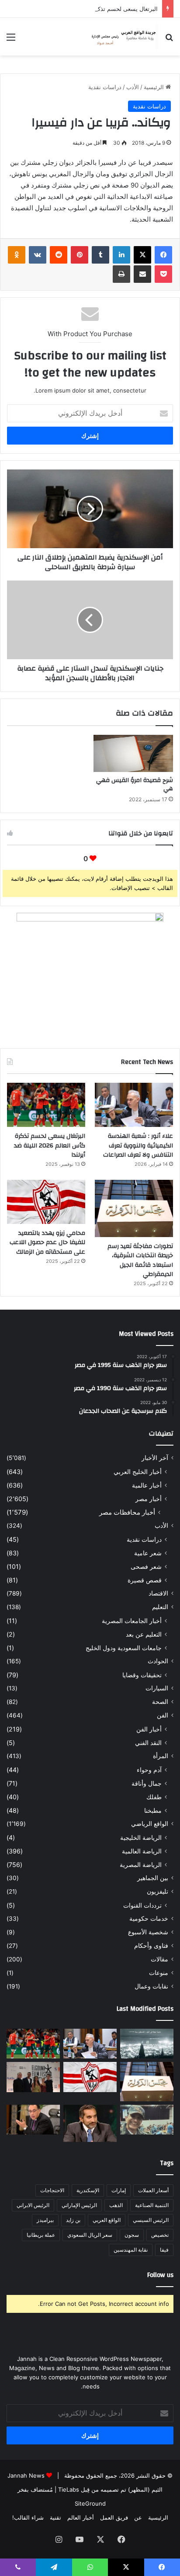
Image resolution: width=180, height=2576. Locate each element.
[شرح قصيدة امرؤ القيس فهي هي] (133, 754)
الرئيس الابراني (33, 2205)
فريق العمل (114, 2517)
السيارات (157, 1688)
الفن (163, 1715)
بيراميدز (45, 2220)
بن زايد (73, 2220)
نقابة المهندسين (131, 2250)
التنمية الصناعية (152, 2205)
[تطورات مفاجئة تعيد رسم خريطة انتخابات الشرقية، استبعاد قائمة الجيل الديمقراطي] (134, 1208)
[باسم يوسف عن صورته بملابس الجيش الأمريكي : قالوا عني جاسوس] (147, 2120)
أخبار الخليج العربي (138, 1472)
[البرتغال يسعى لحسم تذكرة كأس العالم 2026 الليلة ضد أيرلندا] (46, 1105)
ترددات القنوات (142, 1905)
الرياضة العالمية (142, 1851)
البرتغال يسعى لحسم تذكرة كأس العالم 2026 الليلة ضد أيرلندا (83, 9)
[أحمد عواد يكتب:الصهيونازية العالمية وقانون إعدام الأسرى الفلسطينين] (147, 2044)
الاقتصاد (158, 1593)
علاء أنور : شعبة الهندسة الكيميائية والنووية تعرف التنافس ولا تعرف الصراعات (138, 1145)
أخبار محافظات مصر (127, 1512)
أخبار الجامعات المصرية (132, 1621)
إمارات (119, 2190)
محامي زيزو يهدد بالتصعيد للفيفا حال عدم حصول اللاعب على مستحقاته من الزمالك (47, 1243)
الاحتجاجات (52, 2190)
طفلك (154, 1797)
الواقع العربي (107, 2220)
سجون (132, 2235)
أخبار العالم (81, 2517)
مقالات (159, 1959)
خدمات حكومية (149, 1919)
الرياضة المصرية (141, 1865)
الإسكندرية (88, 2190)
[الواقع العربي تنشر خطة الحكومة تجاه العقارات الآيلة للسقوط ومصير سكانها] (33, 2120)
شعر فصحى (146, 1566)
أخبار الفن (149, 1729)
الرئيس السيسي (151, 2220)
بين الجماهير (153, 1878)
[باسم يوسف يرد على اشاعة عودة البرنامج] (90, 2123)
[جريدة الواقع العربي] (123, 37)
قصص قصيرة (145, 1580)
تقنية (55, 2517)
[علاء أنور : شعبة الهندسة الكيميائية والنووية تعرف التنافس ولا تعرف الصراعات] (134, 1105)
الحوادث (158, 1661)
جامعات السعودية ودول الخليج (124, 1648)
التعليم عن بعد (144, 1634)
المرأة (161, 1756)
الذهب (116, 2205)
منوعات (159, 1973)
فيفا (164, 2250)
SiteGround (90, 2503)
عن (138, 2517)
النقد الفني (148, 1743)
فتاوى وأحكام (151, 1946)
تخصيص (160, 2235)
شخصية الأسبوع (148, 1932)
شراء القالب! (28, 2517)
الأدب (133, 87)
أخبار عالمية (147, 1485)
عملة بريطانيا (41, 2235)
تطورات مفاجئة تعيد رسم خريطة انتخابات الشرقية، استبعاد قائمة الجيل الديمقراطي (140, 1260)
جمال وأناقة (147, 1783)
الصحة (160, 1702)
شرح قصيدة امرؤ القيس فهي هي (135, 784)
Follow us (160, 2275)
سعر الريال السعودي (90, 2235)
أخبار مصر (149, 1499)
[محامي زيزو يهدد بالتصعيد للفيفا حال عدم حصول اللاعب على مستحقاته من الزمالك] (46, 1202)
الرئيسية (155, 87)
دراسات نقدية (105, 87)
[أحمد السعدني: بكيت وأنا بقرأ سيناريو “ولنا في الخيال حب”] (33, 2077)
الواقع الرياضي (150, 1824)
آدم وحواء (149, 1770)
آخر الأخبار (155, 1458)
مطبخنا (153, 1810)
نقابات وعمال (151, 1986)
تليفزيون (157, 1891)
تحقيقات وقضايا (142, 1675)
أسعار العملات (153, 2190)
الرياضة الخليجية (141, 1837)
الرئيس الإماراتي (79, 2205)
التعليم (160, 1607)
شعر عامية (148, 1553)
